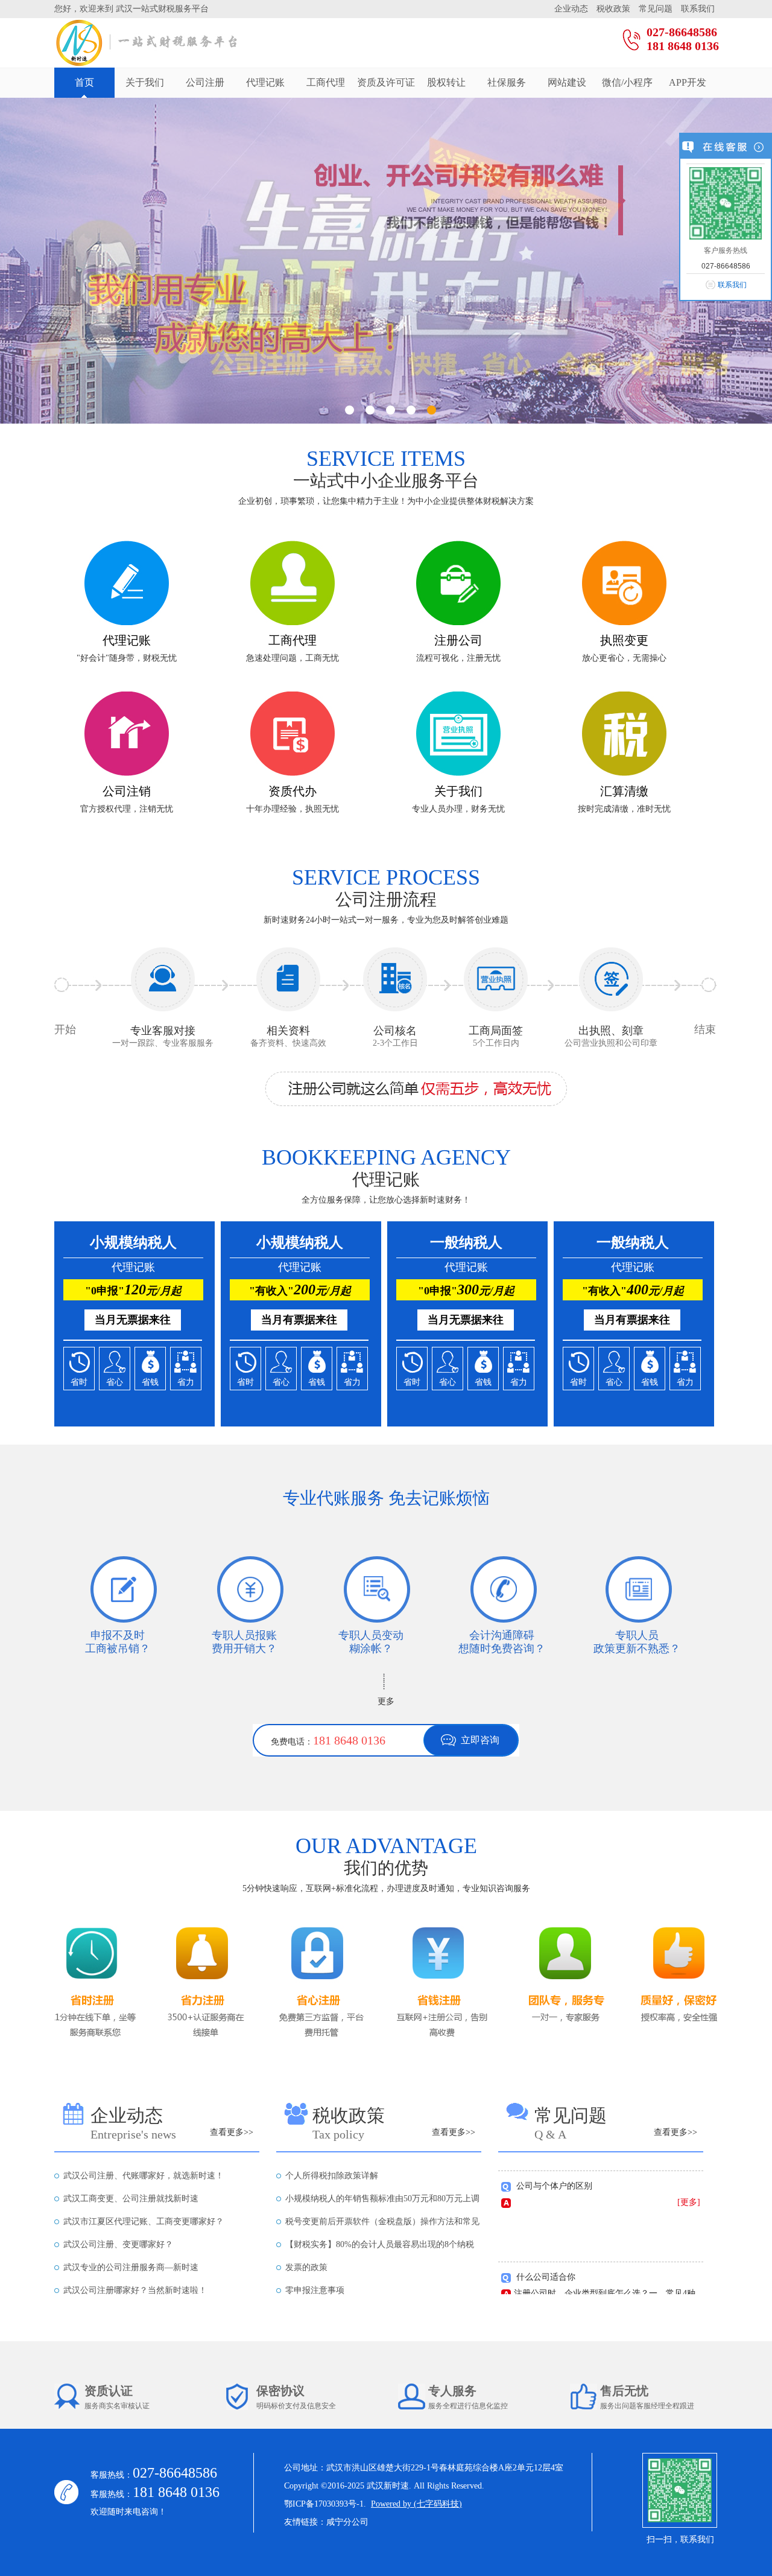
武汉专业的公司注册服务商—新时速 (131, 2267)
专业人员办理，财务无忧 (458, 809)
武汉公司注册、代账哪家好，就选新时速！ (144, 2176)
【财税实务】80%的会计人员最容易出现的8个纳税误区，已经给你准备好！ (380, 2248)
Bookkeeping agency (386, 1157)
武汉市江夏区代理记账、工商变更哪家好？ (144, 2221)
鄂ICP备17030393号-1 (324, 2504)
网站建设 (567, 82)
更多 (386, 1701)
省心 (115, 1382)
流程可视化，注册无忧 (458, 658)
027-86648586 (682, 32)
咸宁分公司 (347, 2522)
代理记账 (265, 82)
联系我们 (698, 9)
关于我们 (145, 82)
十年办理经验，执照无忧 (293, 809)
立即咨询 (480, 1740)
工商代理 (326, 82)
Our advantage (386, 1846)
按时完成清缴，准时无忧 (624, 809)
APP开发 (688, 82)
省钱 (150, 1382)
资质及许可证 (386, 82)
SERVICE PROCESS (386, 877)
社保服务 (507, 82)
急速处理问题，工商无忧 (293, 658)
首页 (84, 82)
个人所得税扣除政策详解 (332, 2176)
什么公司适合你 (546, 2258)
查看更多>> (232, 2132)
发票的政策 (306, 2267)
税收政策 (615, 9)
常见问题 (657, 9)
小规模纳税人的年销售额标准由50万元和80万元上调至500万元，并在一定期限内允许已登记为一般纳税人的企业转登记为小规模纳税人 (382, 2202)
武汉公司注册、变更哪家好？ (118, 2244)
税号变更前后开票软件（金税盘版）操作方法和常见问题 (382, 2225)
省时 (79, 1382)
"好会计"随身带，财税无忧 (127, 658)
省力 (186, 1382)
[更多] (689, 2183)
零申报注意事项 (315, 2290)
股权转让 (446, 82)
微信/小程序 (627, 82)
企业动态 (572, 9)
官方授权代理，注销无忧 (127, 809)
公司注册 (205, 82)
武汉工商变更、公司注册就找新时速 (131, 2199)
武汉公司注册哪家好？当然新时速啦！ (135, 2290)
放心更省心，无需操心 (624, 658)
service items (386, 459)
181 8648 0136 (683, 46)
